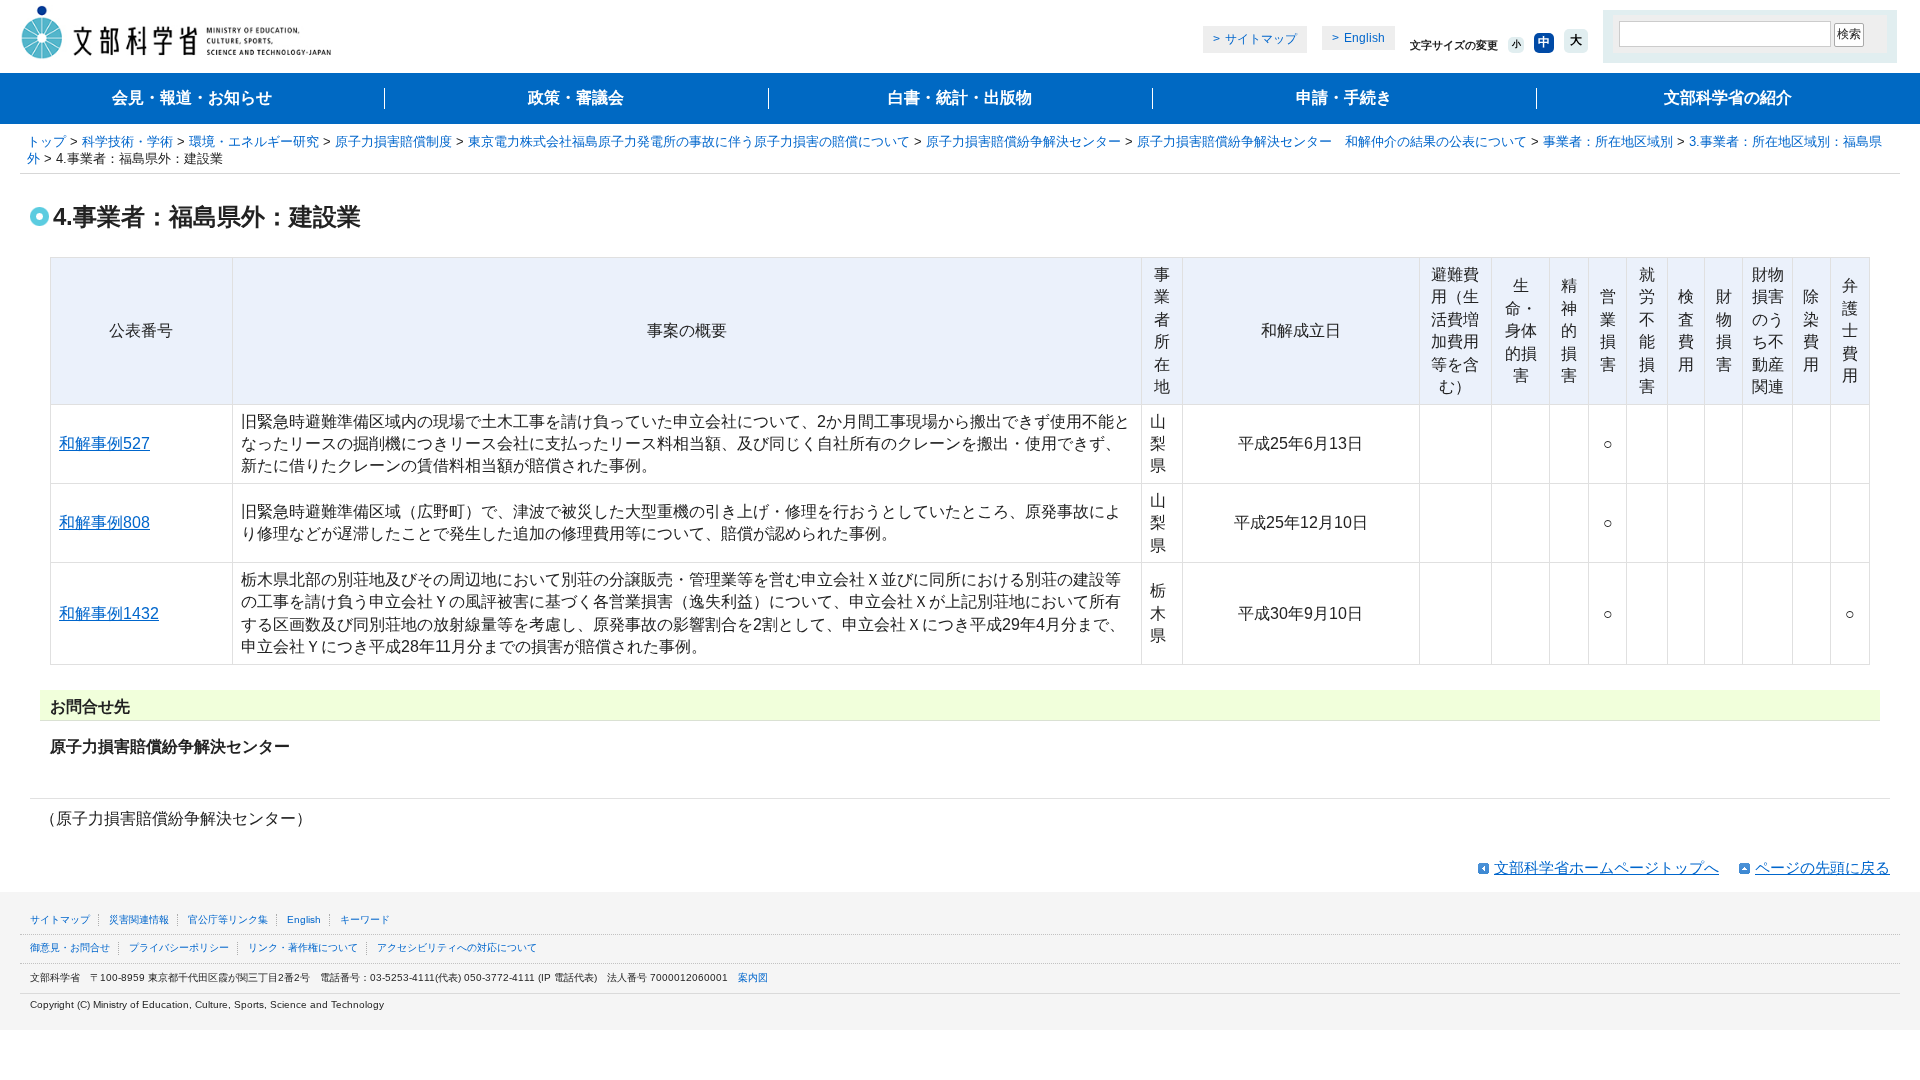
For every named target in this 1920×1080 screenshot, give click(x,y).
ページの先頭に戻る (1822, 867)
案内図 (753, 977)
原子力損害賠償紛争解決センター (1023, 141)
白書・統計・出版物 (960, 97)
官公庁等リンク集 (228, 919)
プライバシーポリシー (179, 947)
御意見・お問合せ (70, 947)
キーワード (365, 919)
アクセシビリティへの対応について (457, 947)
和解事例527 (104, 443)
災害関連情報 (139, 919)
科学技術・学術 (127, 141)
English (1364, 38)
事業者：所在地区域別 (1608, 141)
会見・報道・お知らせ (192, 97)
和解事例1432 (109, 613)
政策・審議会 (576, 97)
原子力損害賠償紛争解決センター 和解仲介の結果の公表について (1332, 141)
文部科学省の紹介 (1728, 97)
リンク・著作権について (303, 947)
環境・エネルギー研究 (254, 141)
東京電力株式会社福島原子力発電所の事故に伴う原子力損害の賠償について (689, 141)
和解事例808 (104, 522)
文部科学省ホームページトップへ (1606, 867)
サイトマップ (1261, 39)
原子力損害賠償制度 (393, 141)
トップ (46, 141)
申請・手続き (1344, 97)
